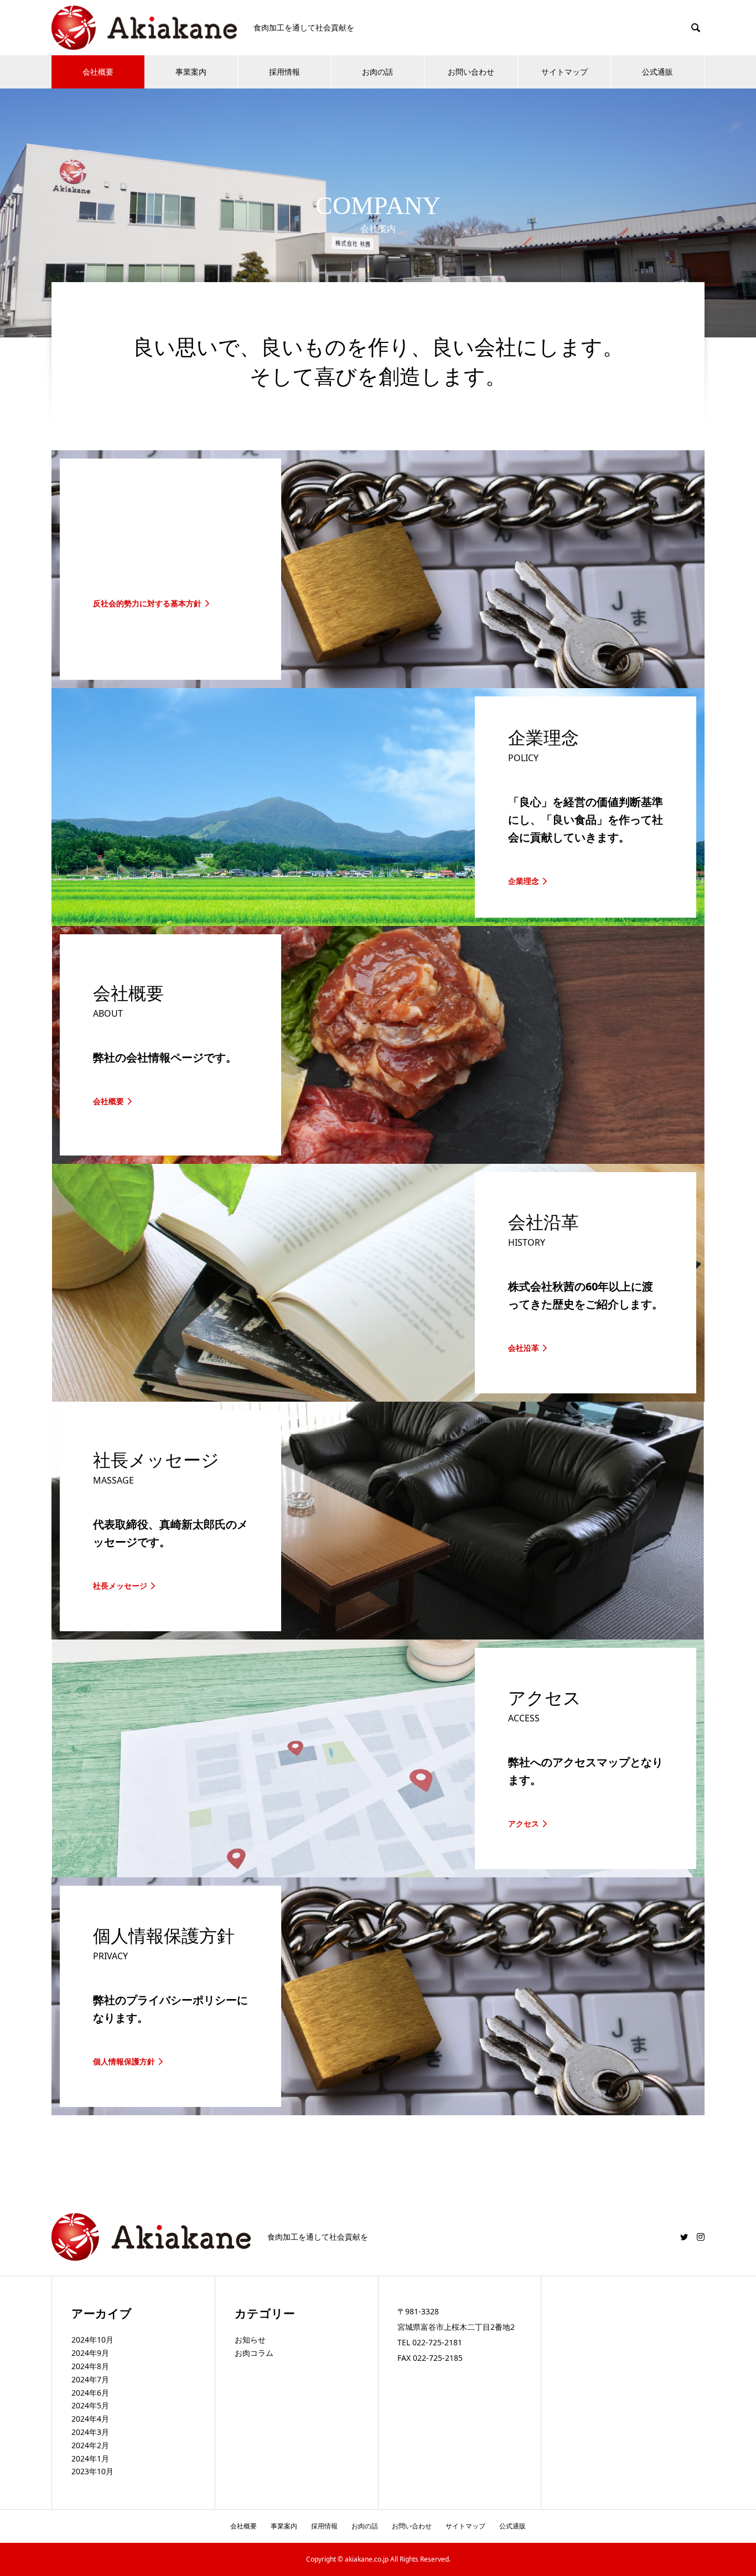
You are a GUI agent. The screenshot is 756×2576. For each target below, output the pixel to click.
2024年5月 (90, 2405)
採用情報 (284, 72)
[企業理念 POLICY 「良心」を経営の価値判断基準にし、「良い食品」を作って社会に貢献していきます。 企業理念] (378, 922)
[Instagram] (701, 2237)
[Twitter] (684, 2237)
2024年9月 (90, 2353)
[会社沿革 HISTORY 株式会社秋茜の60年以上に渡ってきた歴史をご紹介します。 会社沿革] (378, 1397)
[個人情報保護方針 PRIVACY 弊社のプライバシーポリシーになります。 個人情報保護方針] (378, 2111)
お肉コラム (254, 2353)
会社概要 (98, 72)
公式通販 (657, 72)
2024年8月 (90, 2366)
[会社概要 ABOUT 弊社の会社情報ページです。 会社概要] (378, 1159)
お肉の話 (377, 72)
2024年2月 (90, 2445)
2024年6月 (90, 2393)
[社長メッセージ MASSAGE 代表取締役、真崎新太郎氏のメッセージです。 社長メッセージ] (378, 1635)
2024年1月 (90, 2458)
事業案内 (191, 72)
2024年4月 (90, 2419)
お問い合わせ (471, 72)
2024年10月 (92, 2340)
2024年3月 (90, 2432)
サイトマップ (565, 72)
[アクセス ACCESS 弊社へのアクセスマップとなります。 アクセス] (378, 1873)
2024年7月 (90, 2379)
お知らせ (250, 2340)
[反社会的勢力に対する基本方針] (378, 684)
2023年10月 (92, 2471)
